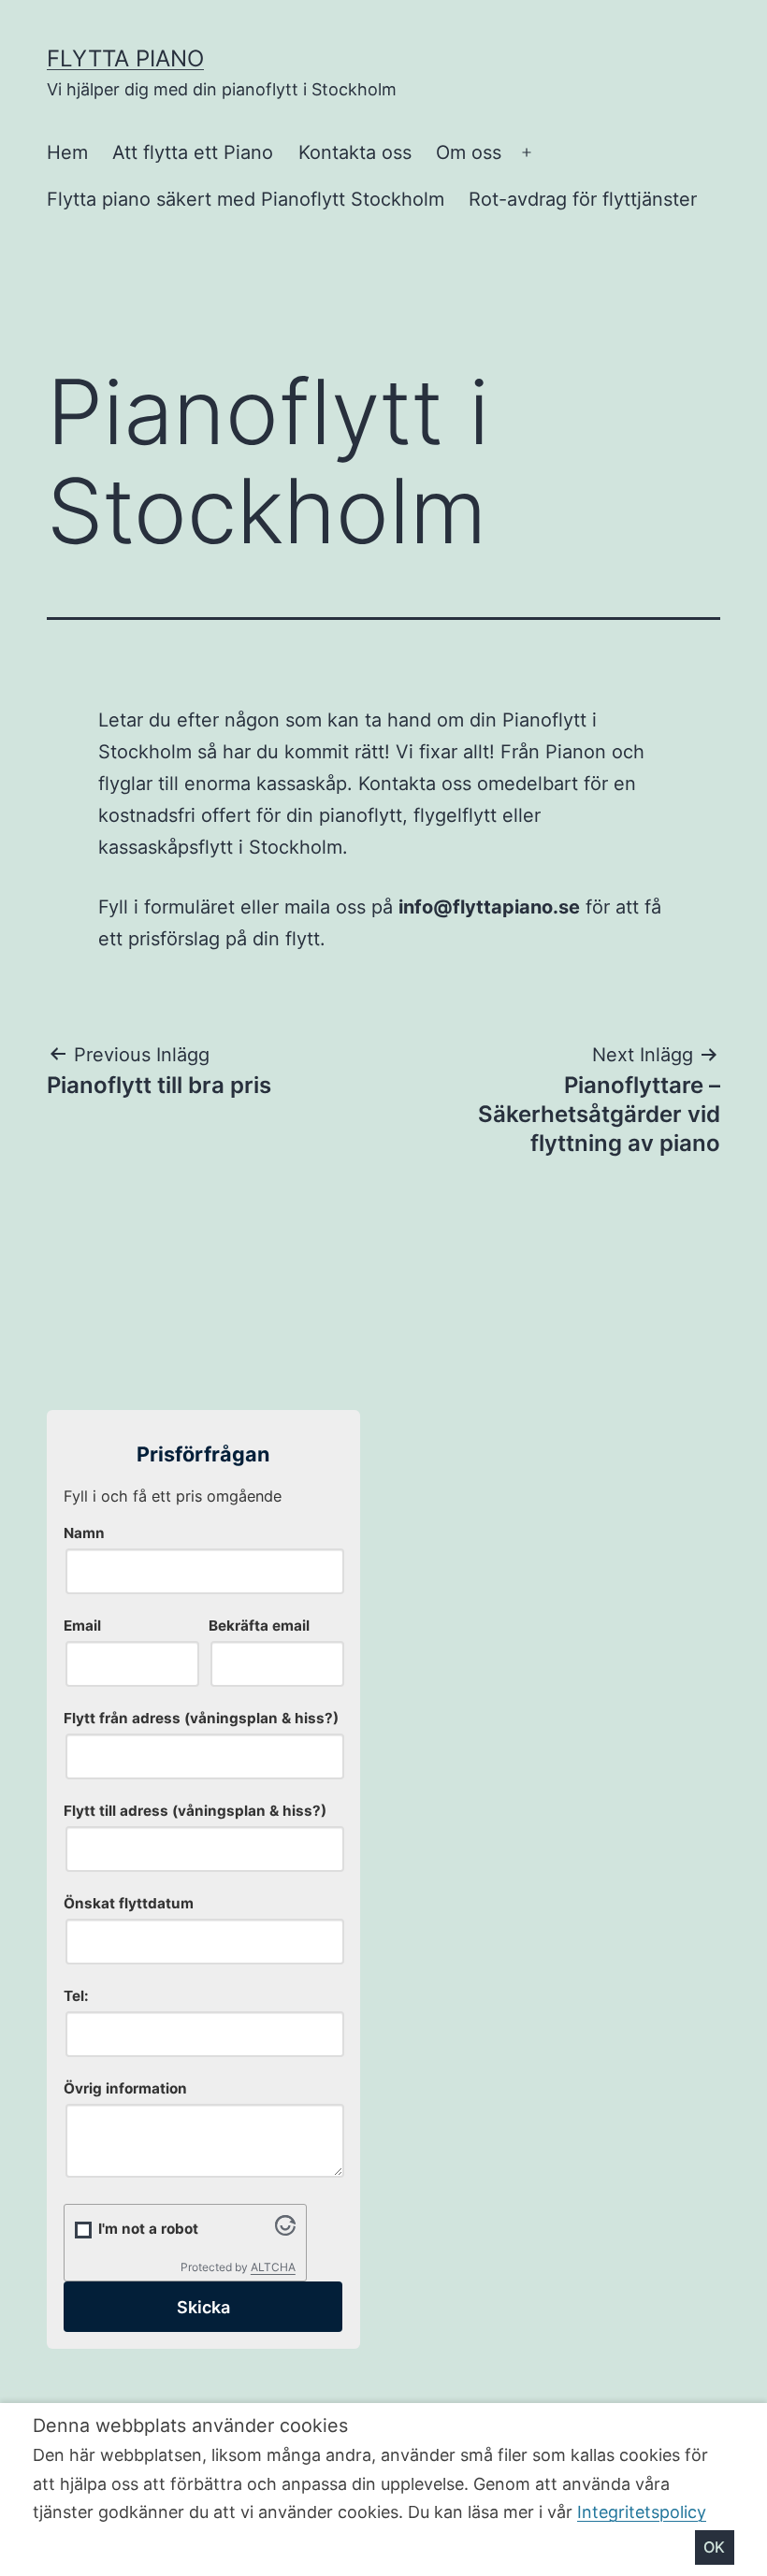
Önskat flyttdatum (129, 1903)
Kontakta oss (355, 152)
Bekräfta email (259, 1626)
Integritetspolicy (642, 2512)
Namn (84, 1533)
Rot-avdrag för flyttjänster (583, 199)
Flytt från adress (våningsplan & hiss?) (201, 1718)
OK (714, 2547)
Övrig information (125, 2088)
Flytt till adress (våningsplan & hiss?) (195, 1811)
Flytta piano (125, 58)
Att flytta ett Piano (193, 152)
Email (82, 1626)
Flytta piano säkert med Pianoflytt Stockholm (246, 199)
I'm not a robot (148, 2229)
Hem (67, 152)
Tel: (76, 1996)
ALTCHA (273, 2267)
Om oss (469, 152)
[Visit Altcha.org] (285, 2230)
